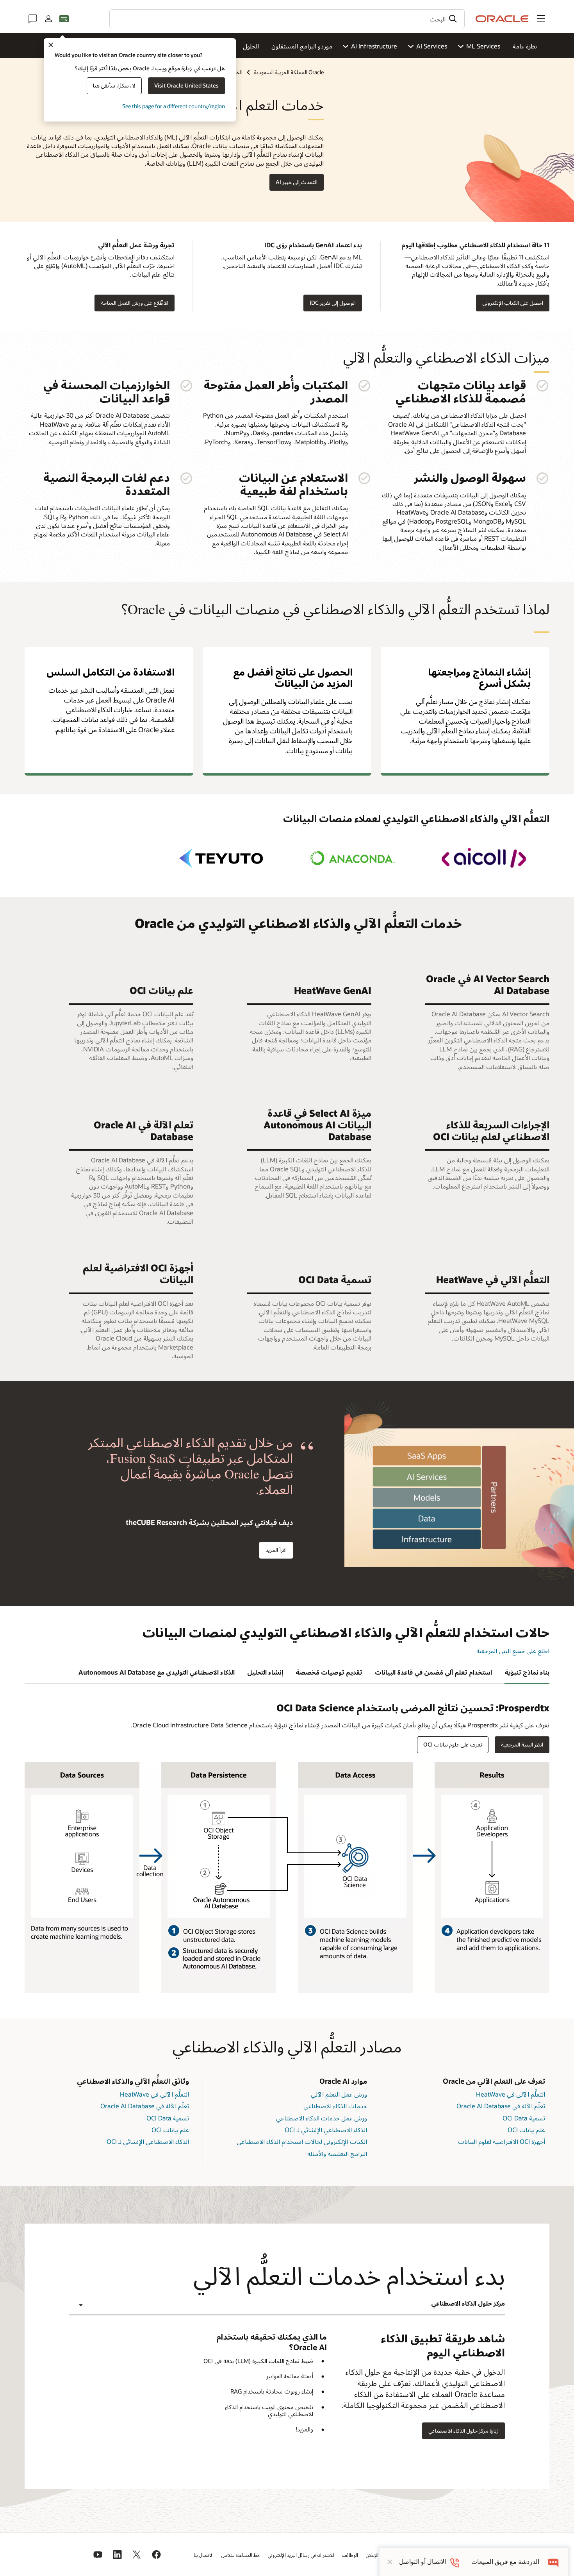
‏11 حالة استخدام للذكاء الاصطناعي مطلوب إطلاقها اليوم (475, 245)
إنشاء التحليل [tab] (265, 1672)
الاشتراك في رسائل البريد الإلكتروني (301, 2555)
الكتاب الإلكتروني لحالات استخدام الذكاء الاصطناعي (302, 2141)
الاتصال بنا (204, 2555)
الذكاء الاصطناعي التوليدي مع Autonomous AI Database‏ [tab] (157, 1672)
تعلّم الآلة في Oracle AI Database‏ (501, 2106)
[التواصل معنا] (33, 19)
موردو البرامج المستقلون (302, 46)
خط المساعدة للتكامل (241, 2555)
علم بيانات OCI (526, 2130)
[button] (541, 19)
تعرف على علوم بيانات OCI (453, 1744)
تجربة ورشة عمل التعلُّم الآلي (136, 245)
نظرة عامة (525, 46)
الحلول (251, 46)
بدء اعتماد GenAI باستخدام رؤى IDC (313, 245)
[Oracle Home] (502, 19)
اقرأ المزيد (276, 1550)
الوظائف (350, 2555)
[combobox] (287, 19)
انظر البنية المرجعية (522, 1744)
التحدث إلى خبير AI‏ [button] (297, 182)
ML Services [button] (483, 46)
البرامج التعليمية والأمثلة (337, 2153)
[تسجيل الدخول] (48, 19)
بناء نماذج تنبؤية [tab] (527, 1672)
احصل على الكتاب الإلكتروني (513, 303)
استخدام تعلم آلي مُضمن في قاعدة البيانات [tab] (433, 1672)
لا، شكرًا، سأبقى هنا (114, 85)
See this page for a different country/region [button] (174, 106)
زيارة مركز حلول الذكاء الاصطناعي (463, 2430)
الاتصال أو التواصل (422, 2562)
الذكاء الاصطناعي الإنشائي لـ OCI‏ (326, 2130)
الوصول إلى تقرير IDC (333, 303)
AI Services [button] (432, 46)
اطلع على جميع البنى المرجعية (513, 1651)
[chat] (553, 2562)
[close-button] (390, 2562)
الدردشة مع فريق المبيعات (505, 2562)
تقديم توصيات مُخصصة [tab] (329, 1672)
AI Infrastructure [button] (374, 46)
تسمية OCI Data (524, 2118)
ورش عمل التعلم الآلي (339, 2094)
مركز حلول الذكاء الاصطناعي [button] (468, 2303)
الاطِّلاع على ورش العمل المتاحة (135, 303)
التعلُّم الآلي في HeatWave (511, 2094)
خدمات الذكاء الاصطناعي (335, 2106)
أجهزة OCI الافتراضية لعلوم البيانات (502, 2141)
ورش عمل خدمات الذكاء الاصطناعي (322, 2118)
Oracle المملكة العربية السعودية (289, 72)
